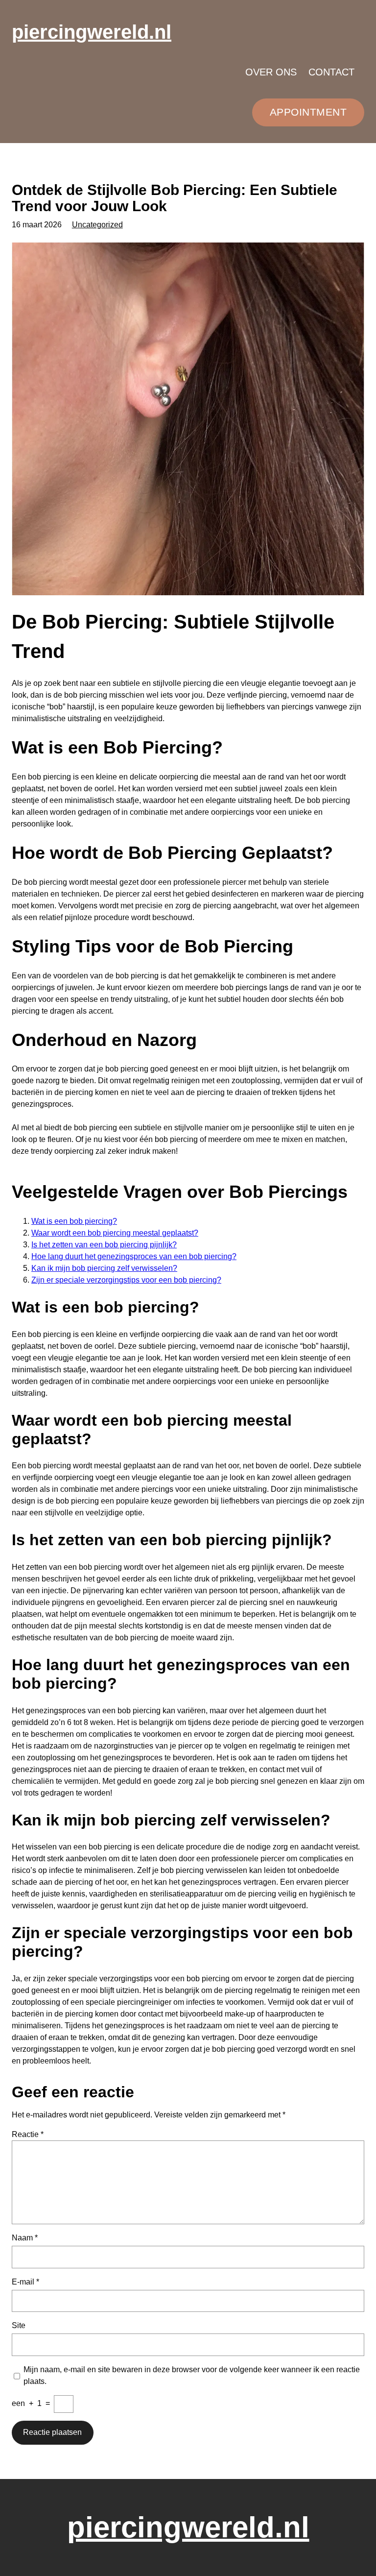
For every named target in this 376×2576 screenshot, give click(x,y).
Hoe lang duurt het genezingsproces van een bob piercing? (134, 1256)
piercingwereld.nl (92, 32)
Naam (25, 2238)
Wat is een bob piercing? (74, 1221)
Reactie (28, 2134)
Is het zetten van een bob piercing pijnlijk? (104, 1245)
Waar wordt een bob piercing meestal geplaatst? (115, 1233)
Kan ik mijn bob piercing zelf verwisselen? (104, 1268)
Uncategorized (97, 225)
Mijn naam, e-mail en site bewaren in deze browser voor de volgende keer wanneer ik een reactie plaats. (192, 2375)
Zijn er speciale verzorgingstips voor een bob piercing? (126, 1280)
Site (19, 2325)
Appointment (308, 112)
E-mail (25, 2282)
